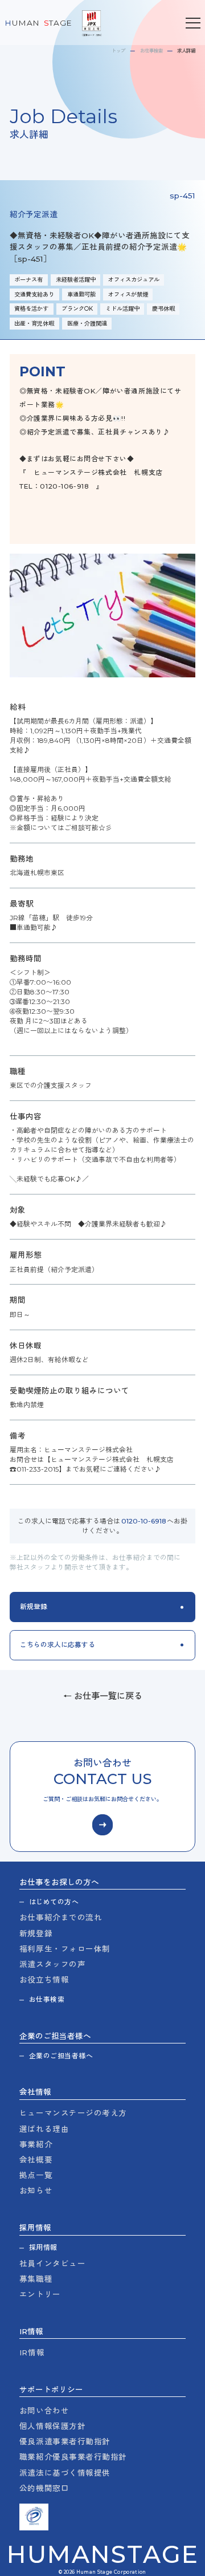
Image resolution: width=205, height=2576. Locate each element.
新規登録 (36, 1933)
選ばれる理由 (44, 2129)
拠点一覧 (36, 2175)
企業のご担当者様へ (61, 2056)
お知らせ (36, 2191)
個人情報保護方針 (52, 2426)
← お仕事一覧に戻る (103, 1696)
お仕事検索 (151, 51)
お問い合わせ (44, 2411)
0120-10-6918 (144, 1521)
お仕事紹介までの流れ (61, 1917)
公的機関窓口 (44, 2488)
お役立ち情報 (44, 1980)
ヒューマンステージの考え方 (73, 2113)
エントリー (40, 2294)
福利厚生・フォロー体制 (65, 1949)
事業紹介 (36, 2144)
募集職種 (36, 2279)
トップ (118, 51)
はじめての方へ (54, 1902)
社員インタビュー (52, 2264)
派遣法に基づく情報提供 (65, 2473)
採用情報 (43, 2248)
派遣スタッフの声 (52, 1964)
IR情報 (32, 2352)
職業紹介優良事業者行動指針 (73, 2457)
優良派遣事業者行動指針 (65, 2441)
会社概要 (36, 2160)
